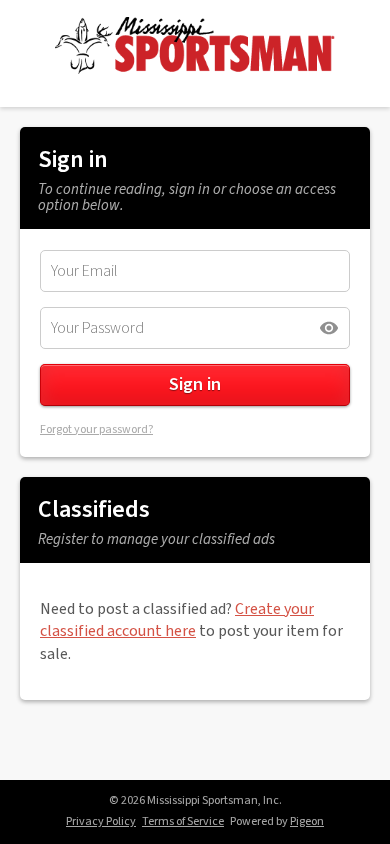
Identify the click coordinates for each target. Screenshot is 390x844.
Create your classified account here (177, 620)
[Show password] (329, 328)
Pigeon (307, 821)
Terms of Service (183, 821)
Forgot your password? (96, 429)
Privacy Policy (101, 821)
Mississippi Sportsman (195, 46)
